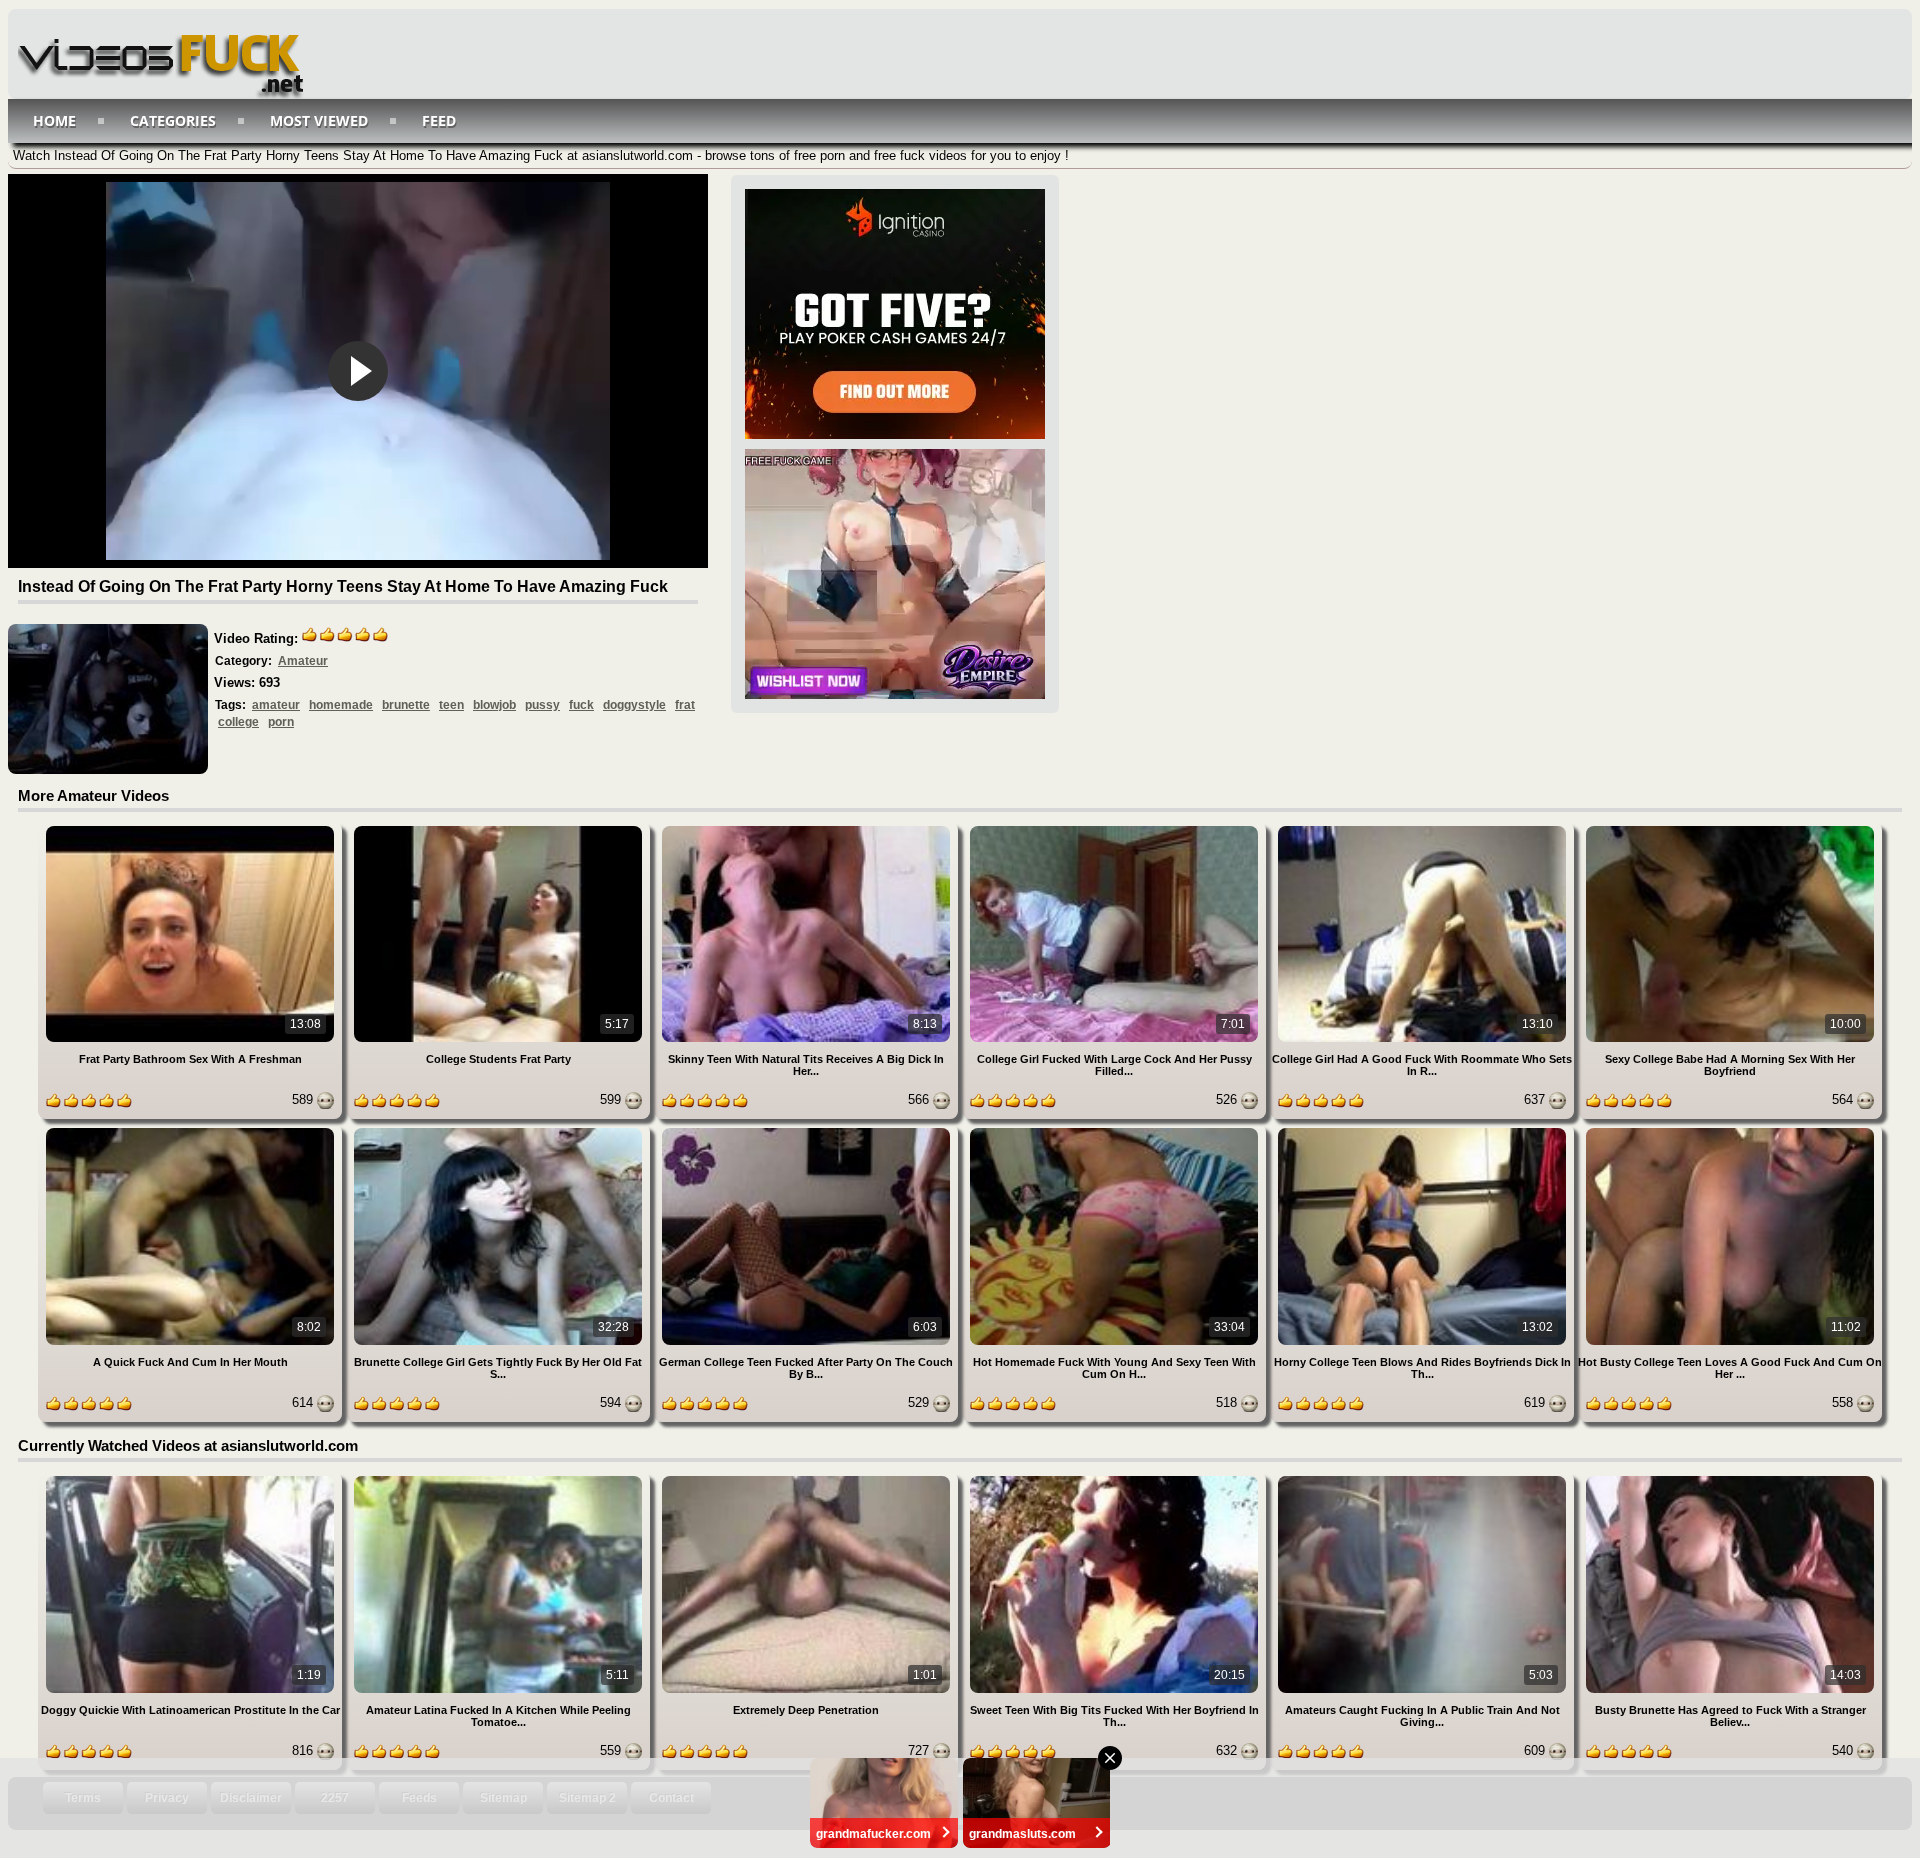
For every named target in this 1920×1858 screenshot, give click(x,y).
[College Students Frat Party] (500, 829)
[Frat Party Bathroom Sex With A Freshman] (192, 829)
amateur (276, 705)
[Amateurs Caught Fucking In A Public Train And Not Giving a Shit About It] (1424, 1479)
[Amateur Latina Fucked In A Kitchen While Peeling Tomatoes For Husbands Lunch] (500, 1479)
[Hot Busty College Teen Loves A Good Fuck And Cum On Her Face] (1730, 1131)
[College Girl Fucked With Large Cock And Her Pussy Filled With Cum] (1116, 829)
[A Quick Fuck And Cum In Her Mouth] (192, 1131)
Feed (439, 120)
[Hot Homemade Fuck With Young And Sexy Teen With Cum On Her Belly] (1116, 1131)
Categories (173, 120)
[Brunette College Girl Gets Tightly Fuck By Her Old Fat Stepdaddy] (500, 1131)
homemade (341, 705)
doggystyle (634, 705)
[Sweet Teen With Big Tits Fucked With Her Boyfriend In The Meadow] (1116, 1479)
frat (685, 705)
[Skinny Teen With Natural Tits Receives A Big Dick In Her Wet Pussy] (808, 829)
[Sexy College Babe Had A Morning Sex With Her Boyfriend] (1730, 829)
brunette (406, 705)
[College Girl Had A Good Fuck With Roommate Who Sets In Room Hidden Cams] (1424, 829)
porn (281, 722)
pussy (542, 705)
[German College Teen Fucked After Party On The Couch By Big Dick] (808, 1131)
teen (451, 705)
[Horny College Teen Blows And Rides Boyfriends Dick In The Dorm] (1424, 1131)
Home (54, 120)
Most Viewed (319, 120)
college (238, 722)
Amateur (303, 661)
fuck (581, 705)
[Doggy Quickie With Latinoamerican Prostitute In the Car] (192, 1479)
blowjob (494, 705)
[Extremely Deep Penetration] (808, 1479)
